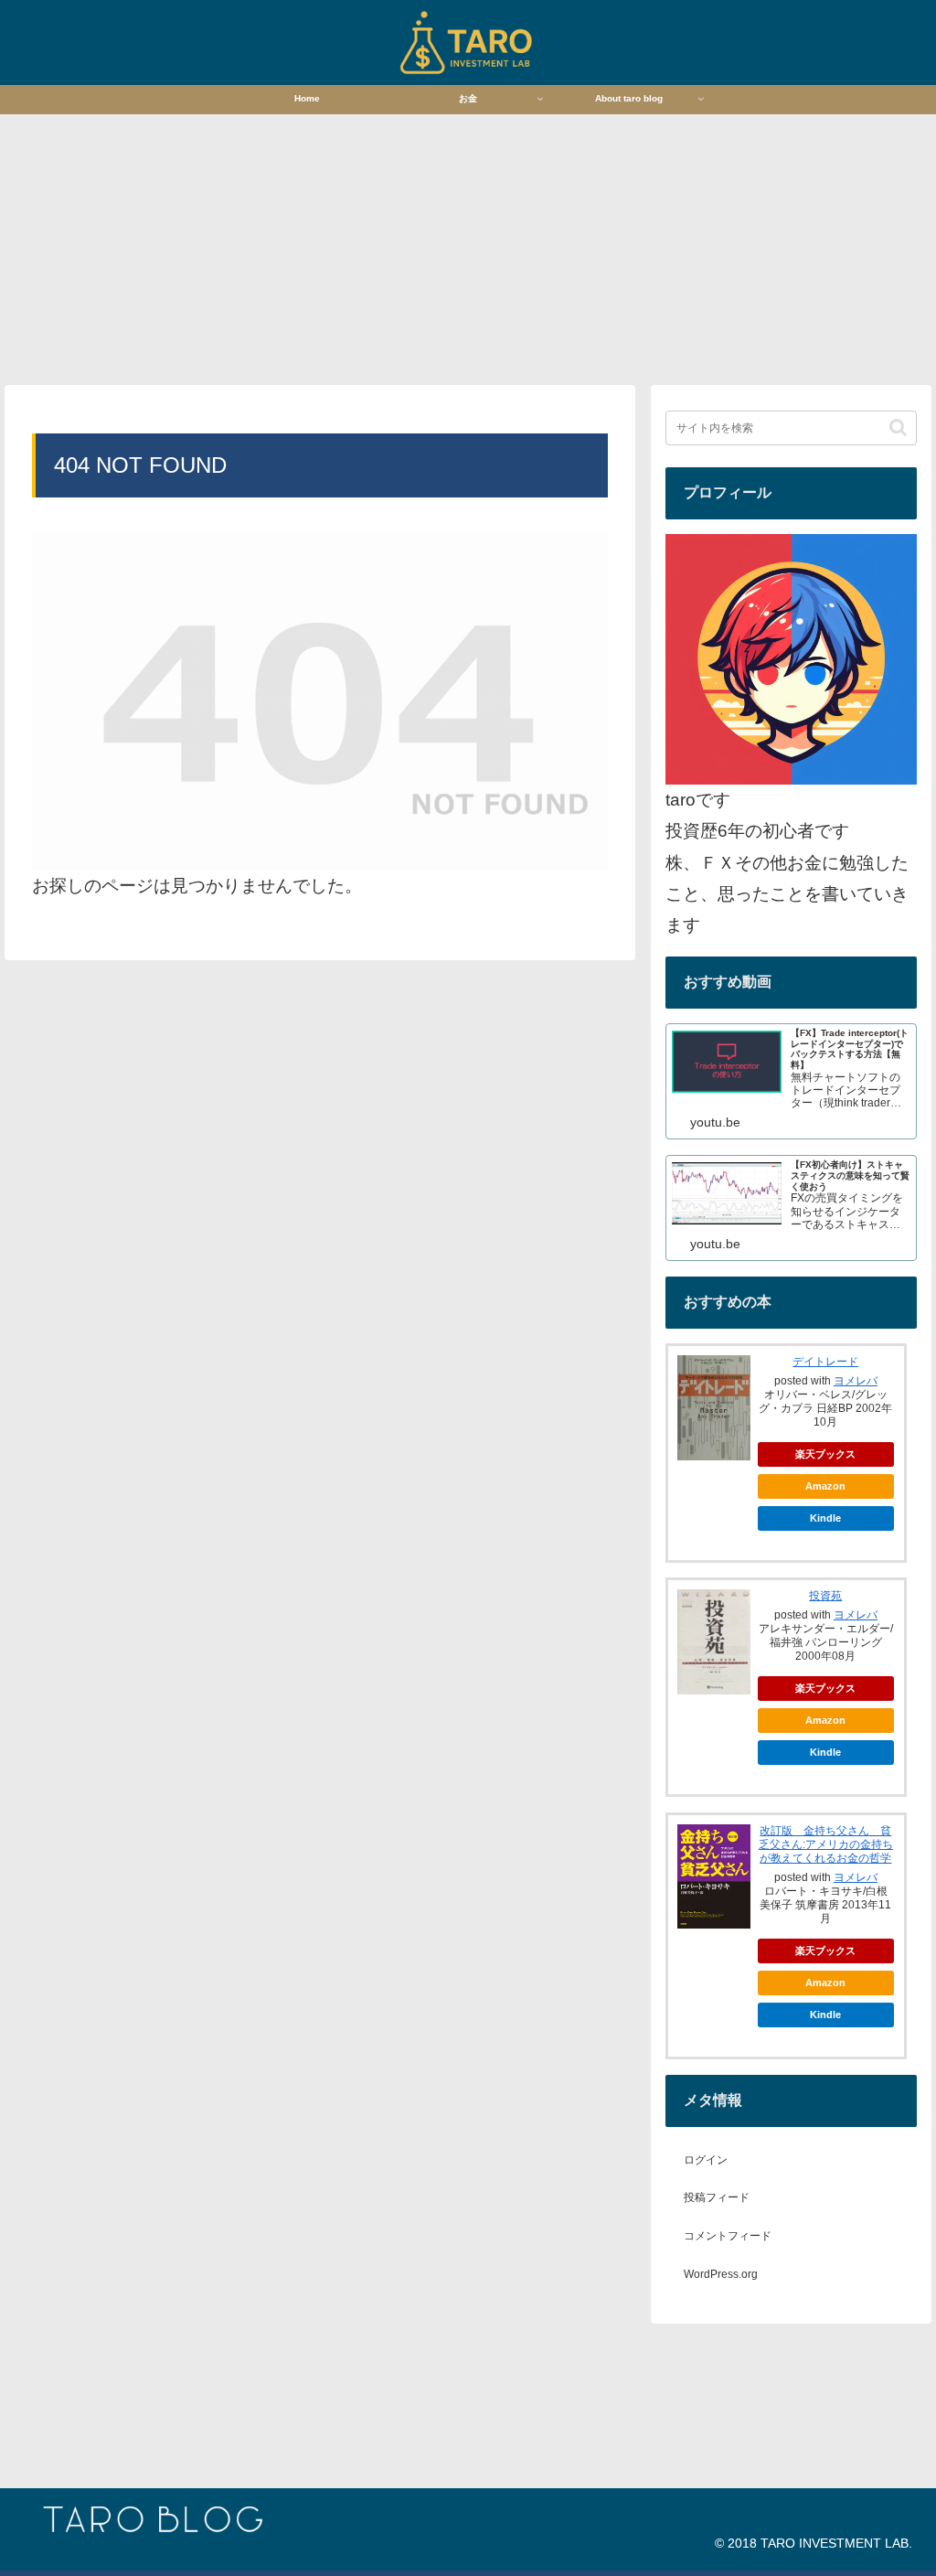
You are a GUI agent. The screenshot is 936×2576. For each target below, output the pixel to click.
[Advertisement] (468, 248)
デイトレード (825, 1362)
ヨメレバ (856, 1381)
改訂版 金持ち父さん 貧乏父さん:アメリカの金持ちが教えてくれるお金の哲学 (826, 1844)
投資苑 (825, 1596)
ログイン (706, 2160)
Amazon (825, 1486)
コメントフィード (728, 2236)
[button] (898, 428)
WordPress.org (721, 2274)
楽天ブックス (825, 1454)
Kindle (825, 1518)
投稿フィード (717, 2197)
